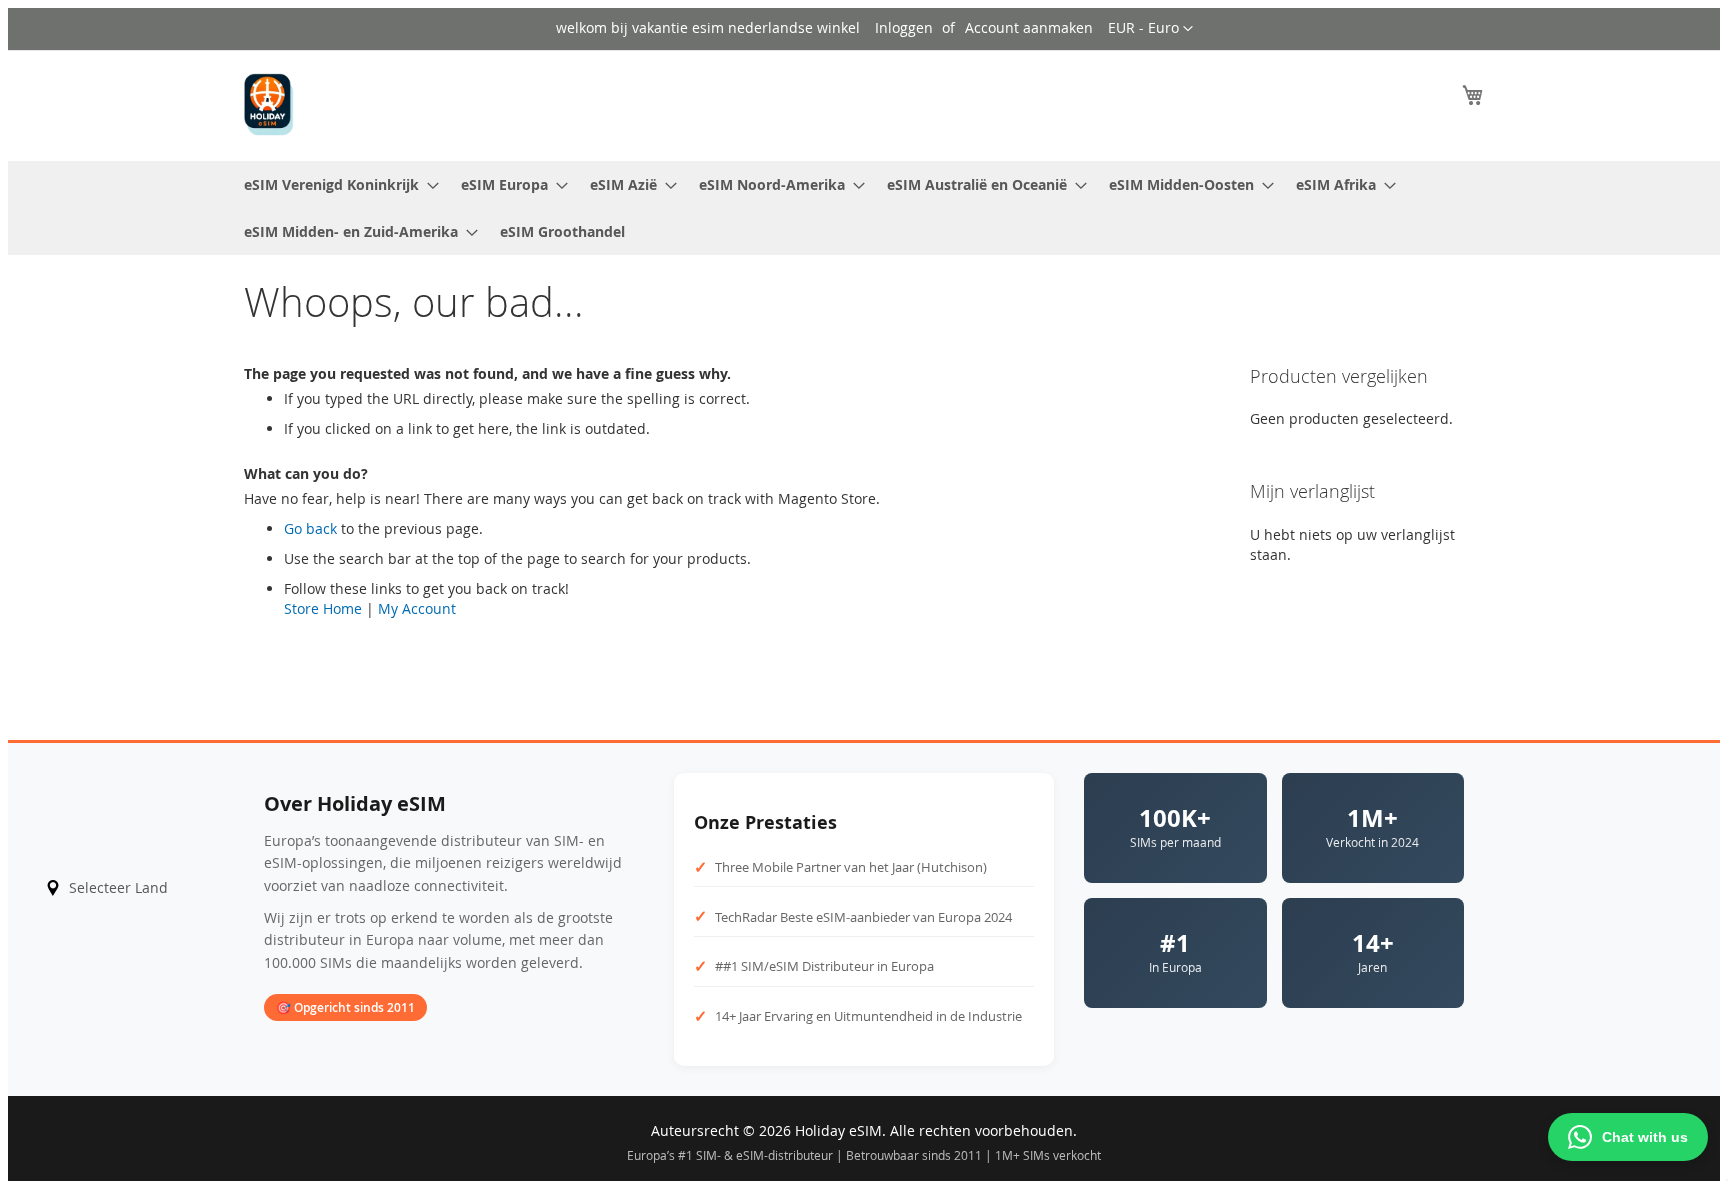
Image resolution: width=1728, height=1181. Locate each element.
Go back (310, 528)
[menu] (864, 208)
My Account (417, 608)
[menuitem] (335, 184)
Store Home (323, 608)
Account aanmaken (1029, 27)
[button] (1150, 29)
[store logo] (269, 104)
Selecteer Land (118, 887)
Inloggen (904, 27)
